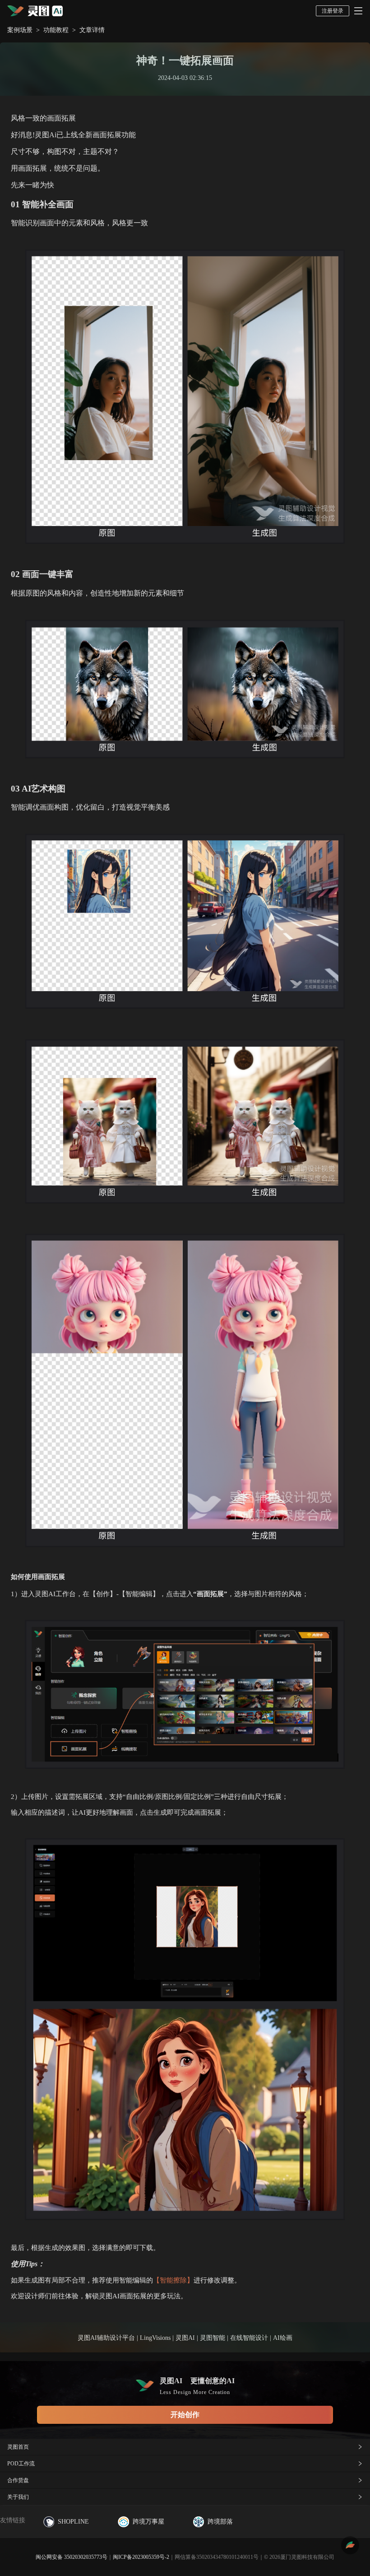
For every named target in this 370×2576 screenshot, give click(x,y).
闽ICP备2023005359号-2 (141, 2557)
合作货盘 (18, 2480)
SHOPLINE (73, 2522)
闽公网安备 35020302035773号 (72, 2557)
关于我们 (18, 2497)
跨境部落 (220, 2522)
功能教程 (56, 30)
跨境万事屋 (148, 2522)
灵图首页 (18, 2447)
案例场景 (20, 30)
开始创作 (185, 2415)
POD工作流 (21, 2464)
